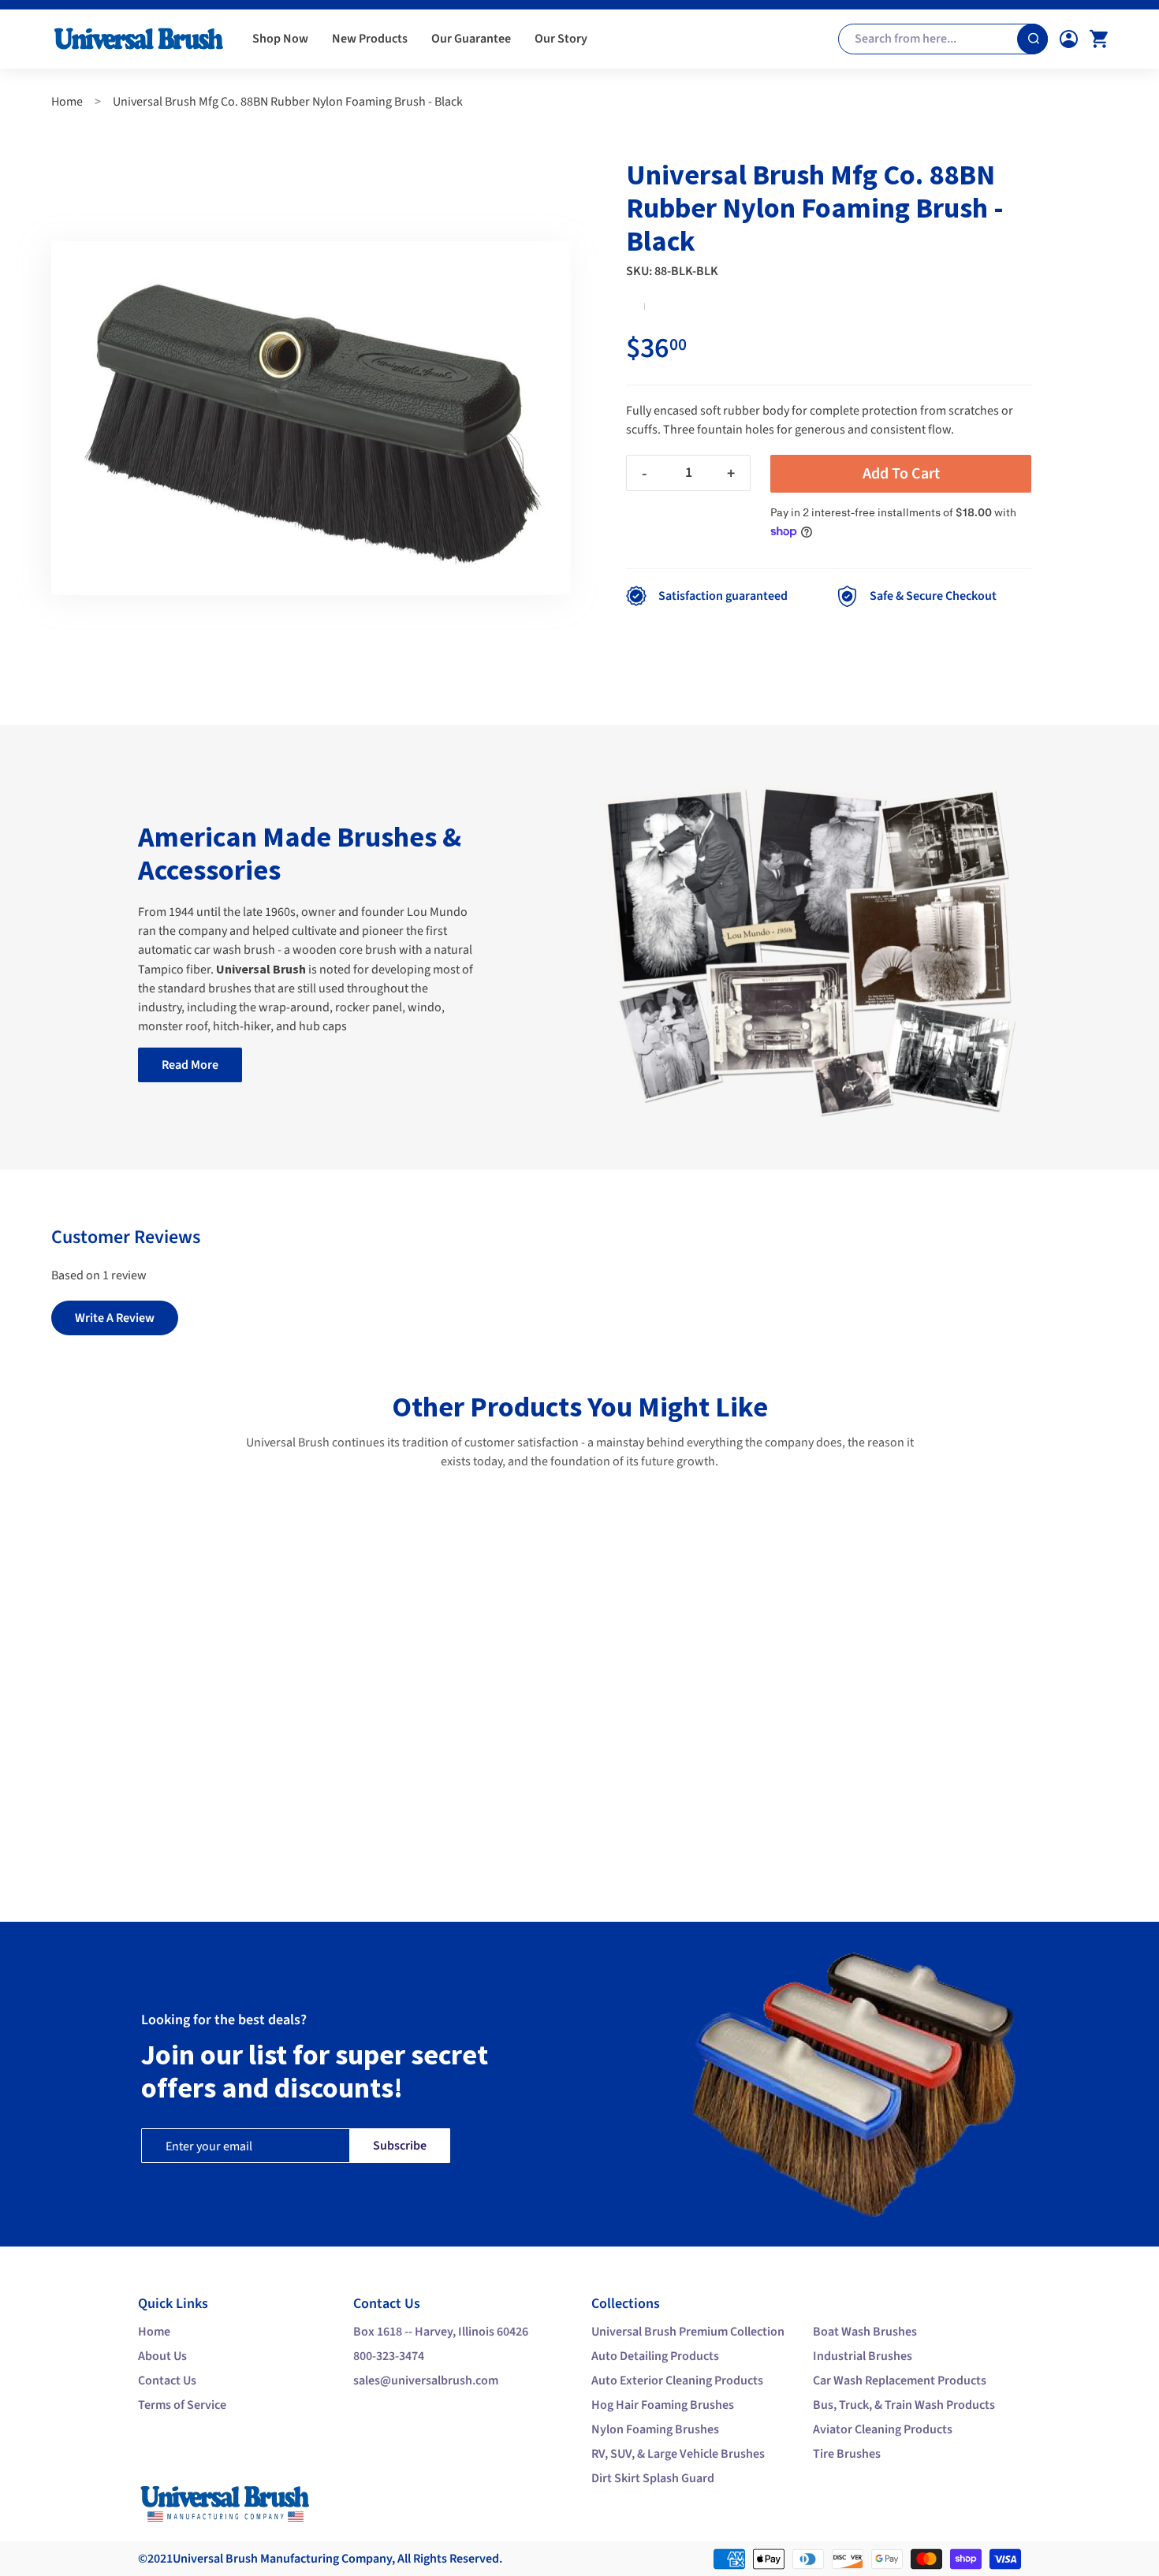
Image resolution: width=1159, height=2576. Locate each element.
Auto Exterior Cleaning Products (677, 2381)
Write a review (115, 1318)
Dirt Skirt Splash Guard (653, 2478)
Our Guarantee (471, 39)
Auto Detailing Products (655, 2356)
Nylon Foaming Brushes (655, 2429)
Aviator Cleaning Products (883, 2429)
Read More (190, 1065)
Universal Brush (215, 2559)
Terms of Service (182, 2405)
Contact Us (167, 2381)
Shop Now (280, 39)
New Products (370, 39)
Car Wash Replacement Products (900, 2381)
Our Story (561, 39)
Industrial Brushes (863, 2356)
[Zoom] (311, 418)
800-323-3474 (389, 2356)
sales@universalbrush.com (426, 2381)
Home (67, 102)
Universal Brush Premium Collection (688, 2332)
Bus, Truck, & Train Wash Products (904, 2405)
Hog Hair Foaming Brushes (663, 2405)
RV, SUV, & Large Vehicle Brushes (678, 2454)
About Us (162, 2356)
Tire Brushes (847, 2454)
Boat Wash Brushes (865, 2332)
